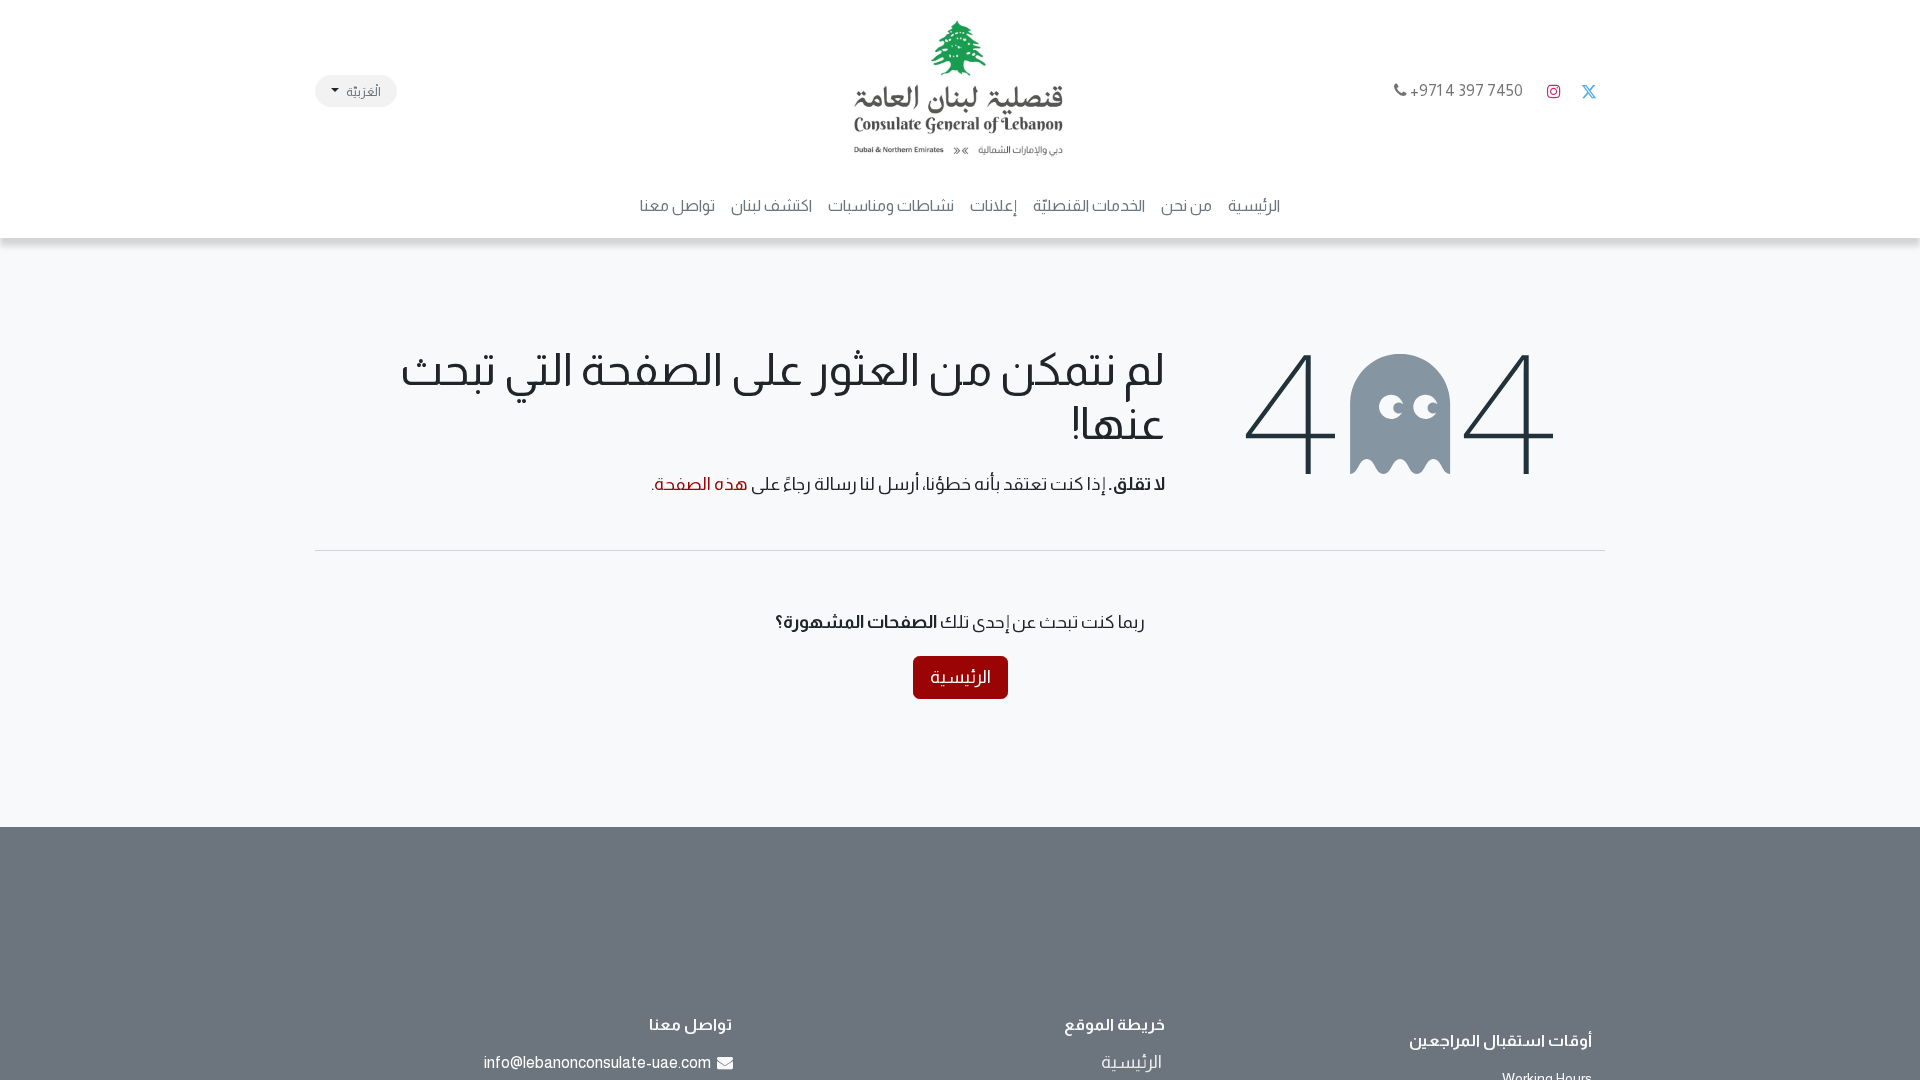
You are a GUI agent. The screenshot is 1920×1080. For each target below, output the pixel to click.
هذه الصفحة (701, 484)
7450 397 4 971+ (1466, 90)
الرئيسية (960, 677)
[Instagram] (1554, 91)
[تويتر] (1589, 91)
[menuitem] (1254, 206)
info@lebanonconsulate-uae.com (597, 1062)
